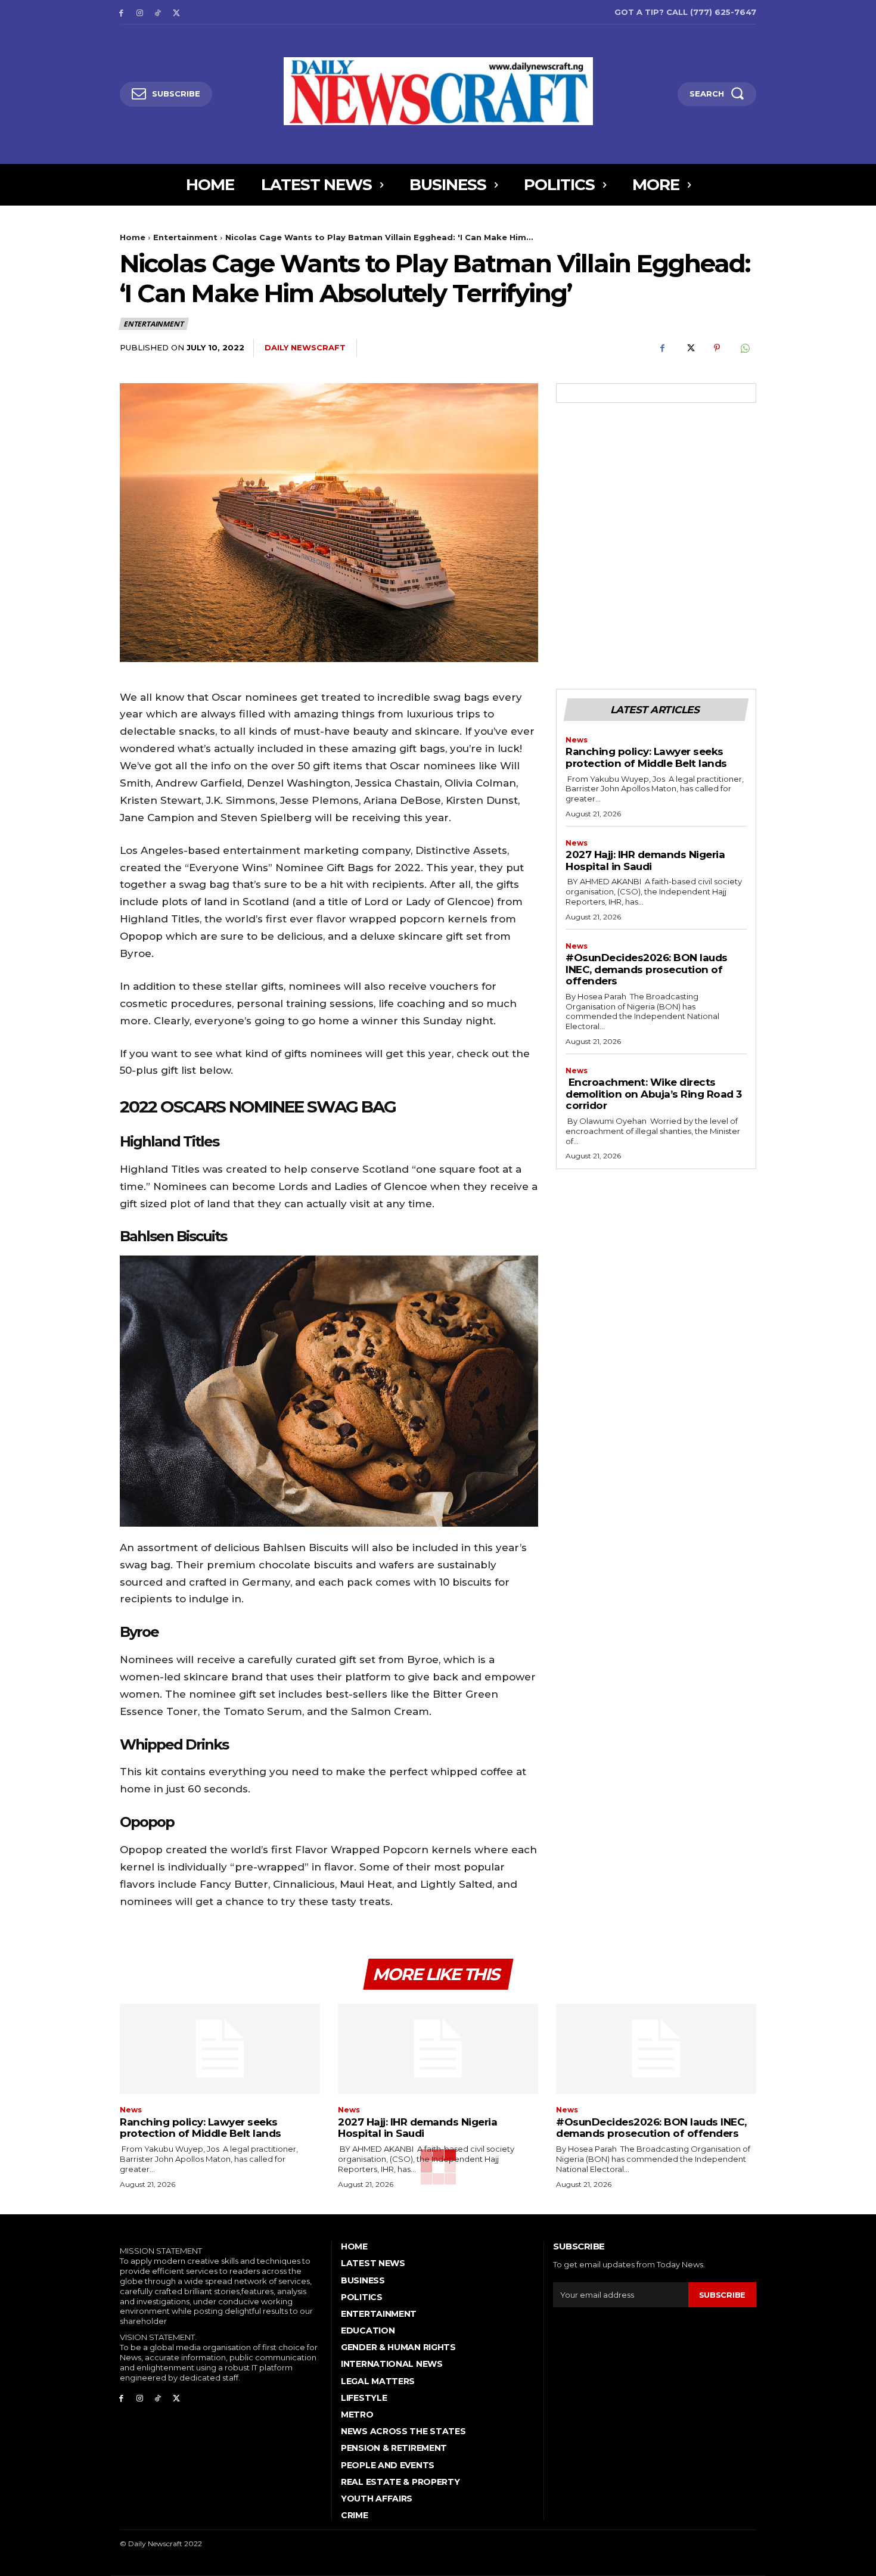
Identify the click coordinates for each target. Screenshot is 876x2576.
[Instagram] (140, 12)
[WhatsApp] (744, 348)
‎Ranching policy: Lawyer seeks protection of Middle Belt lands (646, 757)
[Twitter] (176, 12)
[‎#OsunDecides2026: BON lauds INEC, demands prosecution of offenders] (656, 2049)
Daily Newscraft (305, 347)
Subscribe (722, 2295)
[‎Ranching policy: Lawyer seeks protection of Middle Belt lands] (220, 2049)
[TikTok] (158, 12)
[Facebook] (121, 12)
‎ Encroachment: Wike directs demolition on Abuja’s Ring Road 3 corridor (654, 1094)
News (577, 740)
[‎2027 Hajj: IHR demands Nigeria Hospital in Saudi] (438, 2049)
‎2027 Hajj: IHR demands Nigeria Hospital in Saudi (645, 860)
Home (133, 237)
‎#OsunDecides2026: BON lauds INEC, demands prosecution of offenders (647, 969)
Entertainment (185, 237)
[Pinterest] (717, 348)
